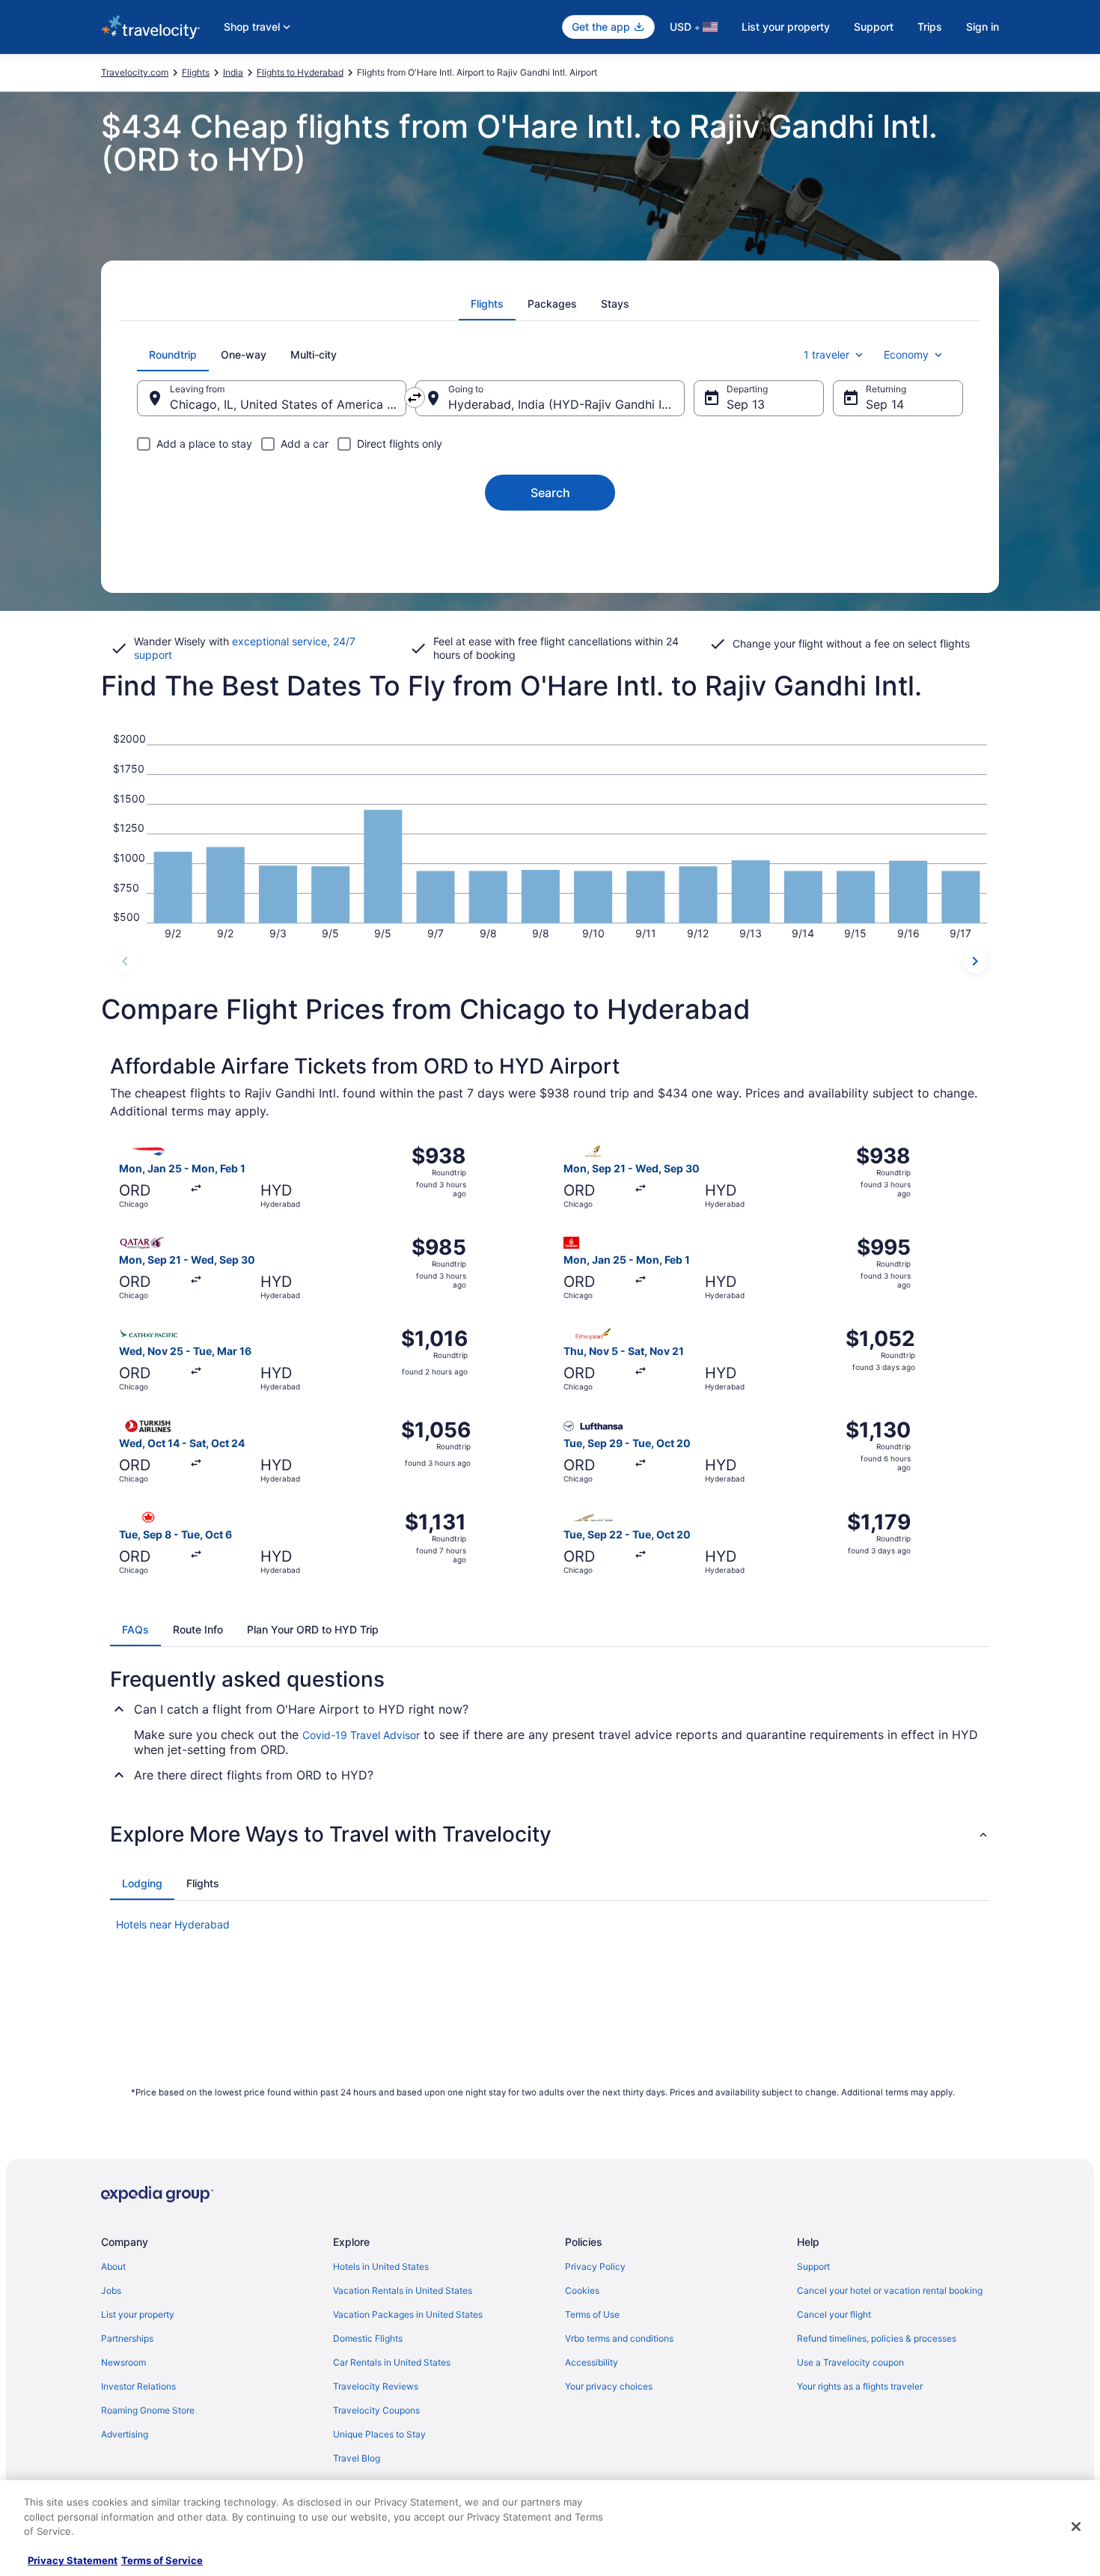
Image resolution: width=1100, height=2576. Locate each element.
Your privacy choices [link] (609, 2386)
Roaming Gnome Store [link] (148, 2410)
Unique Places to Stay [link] (379, 2434)
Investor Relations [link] (138, 2386)
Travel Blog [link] (357, 2458)
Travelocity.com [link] (135, 72)
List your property (786, 27)
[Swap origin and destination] (415, 398)
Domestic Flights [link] (368, 2338)
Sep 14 (885, 404)
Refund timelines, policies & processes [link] (877, 2338)
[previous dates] (125, 961)
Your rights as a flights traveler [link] (860, 2386)
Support (874, 27)
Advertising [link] (125, 2434)
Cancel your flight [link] (834, 2314)
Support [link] (813, 2266)
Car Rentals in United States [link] (392, 2362)
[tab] (487, 304)
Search (550, 493)
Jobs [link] (111, 2290)
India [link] (233, 72)
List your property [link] (138, 2314)
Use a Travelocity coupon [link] (850, 2362)
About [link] (113, 2266)
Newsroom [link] (123, 2362)
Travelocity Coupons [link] (376, 2410)
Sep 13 (746, 404)
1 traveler (826, 354)
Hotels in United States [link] (381, 2266)
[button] (550, 1834)
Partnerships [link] (127, 2338)
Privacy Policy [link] (595, 2266)
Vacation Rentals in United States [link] (403, 2290)
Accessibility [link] (592, 2362)
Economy (906, 354)
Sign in (983, 27)
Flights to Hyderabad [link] (300, 72)
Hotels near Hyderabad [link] (173, 1924)
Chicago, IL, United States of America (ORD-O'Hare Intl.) (288, 404)
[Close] (1076, 2527)
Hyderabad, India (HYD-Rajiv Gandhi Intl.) (566, 404)
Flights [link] (196, 72)
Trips (930, 27)
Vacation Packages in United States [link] (408, 2314)
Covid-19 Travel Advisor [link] (361, 1735)
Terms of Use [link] (592, 2314)
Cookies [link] (582, 2290)
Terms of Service (162, 2560)
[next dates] (975, 961)
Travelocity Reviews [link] (376, 2386)
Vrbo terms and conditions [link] (619, 2338)
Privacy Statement (73, 2560)
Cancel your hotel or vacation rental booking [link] (890, 2290)
